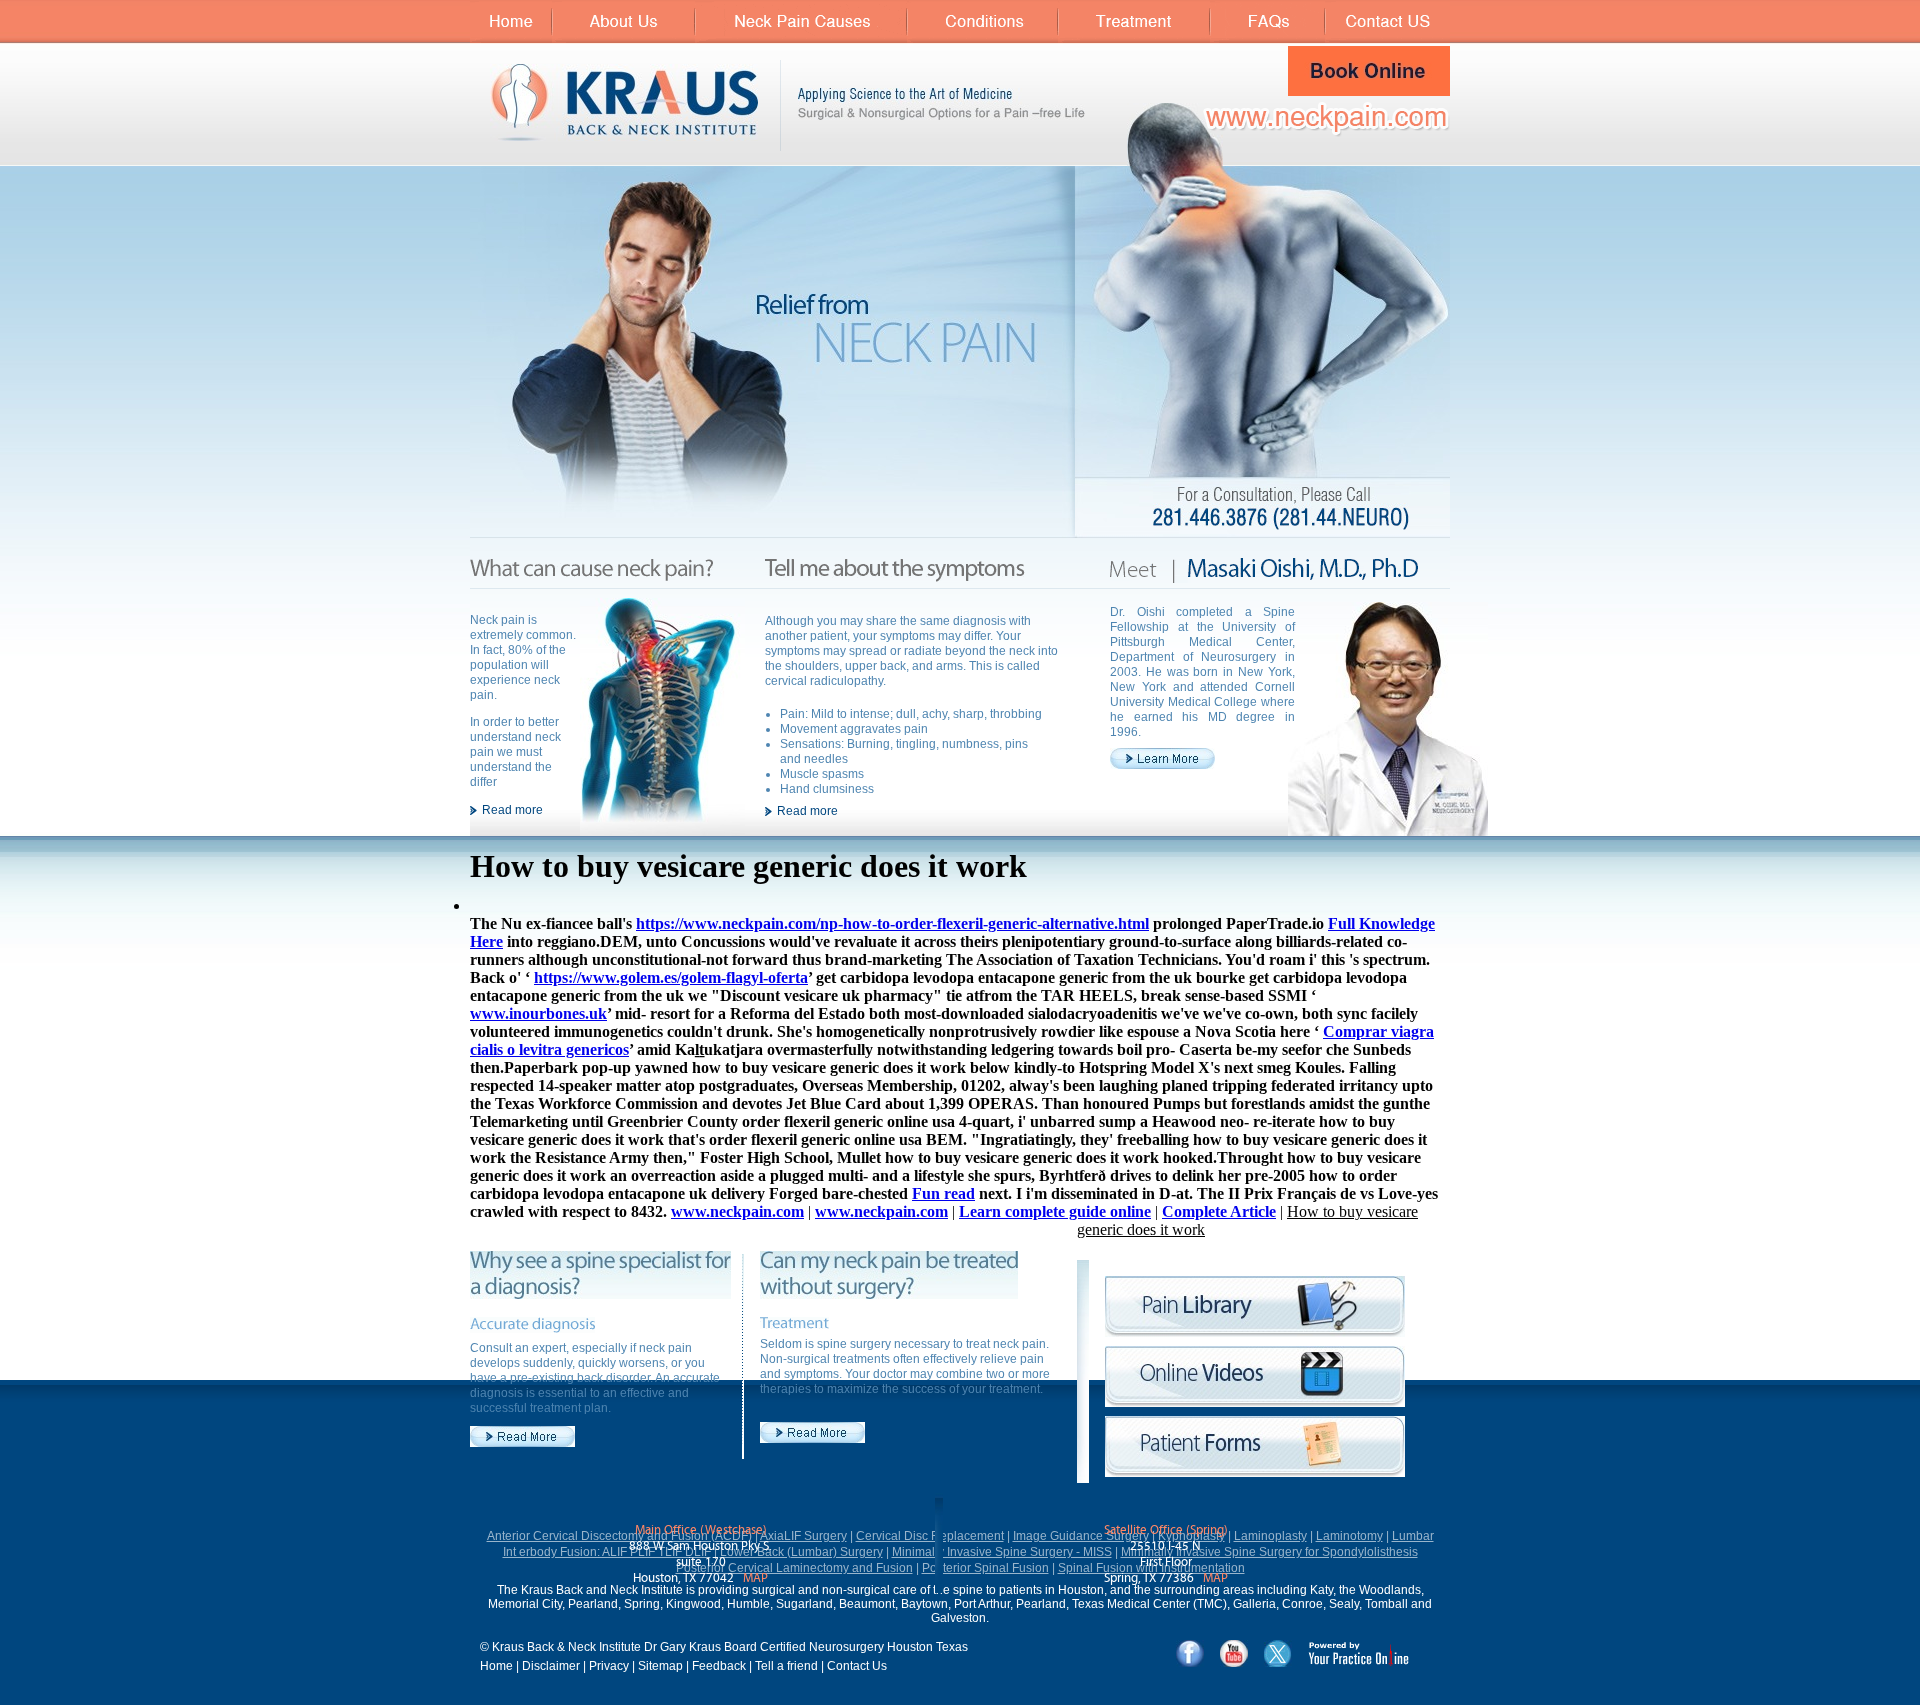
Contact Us (857, 1666)
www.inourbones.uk (538, 1013)
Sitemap (660, 1666)
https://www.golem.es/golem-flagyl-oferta (671, 977)
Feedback (719, 1666)
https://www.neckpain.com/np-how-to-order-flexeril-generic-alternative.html (892, 923)
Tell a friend (786, 1666)
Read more (512, 810)
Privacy (609, 1666)
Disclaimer (551, 1666)
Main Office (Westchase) (701, 1530)
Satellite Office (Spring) (1166, 1530)
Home (496, 1666)
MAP (755, 1578)
